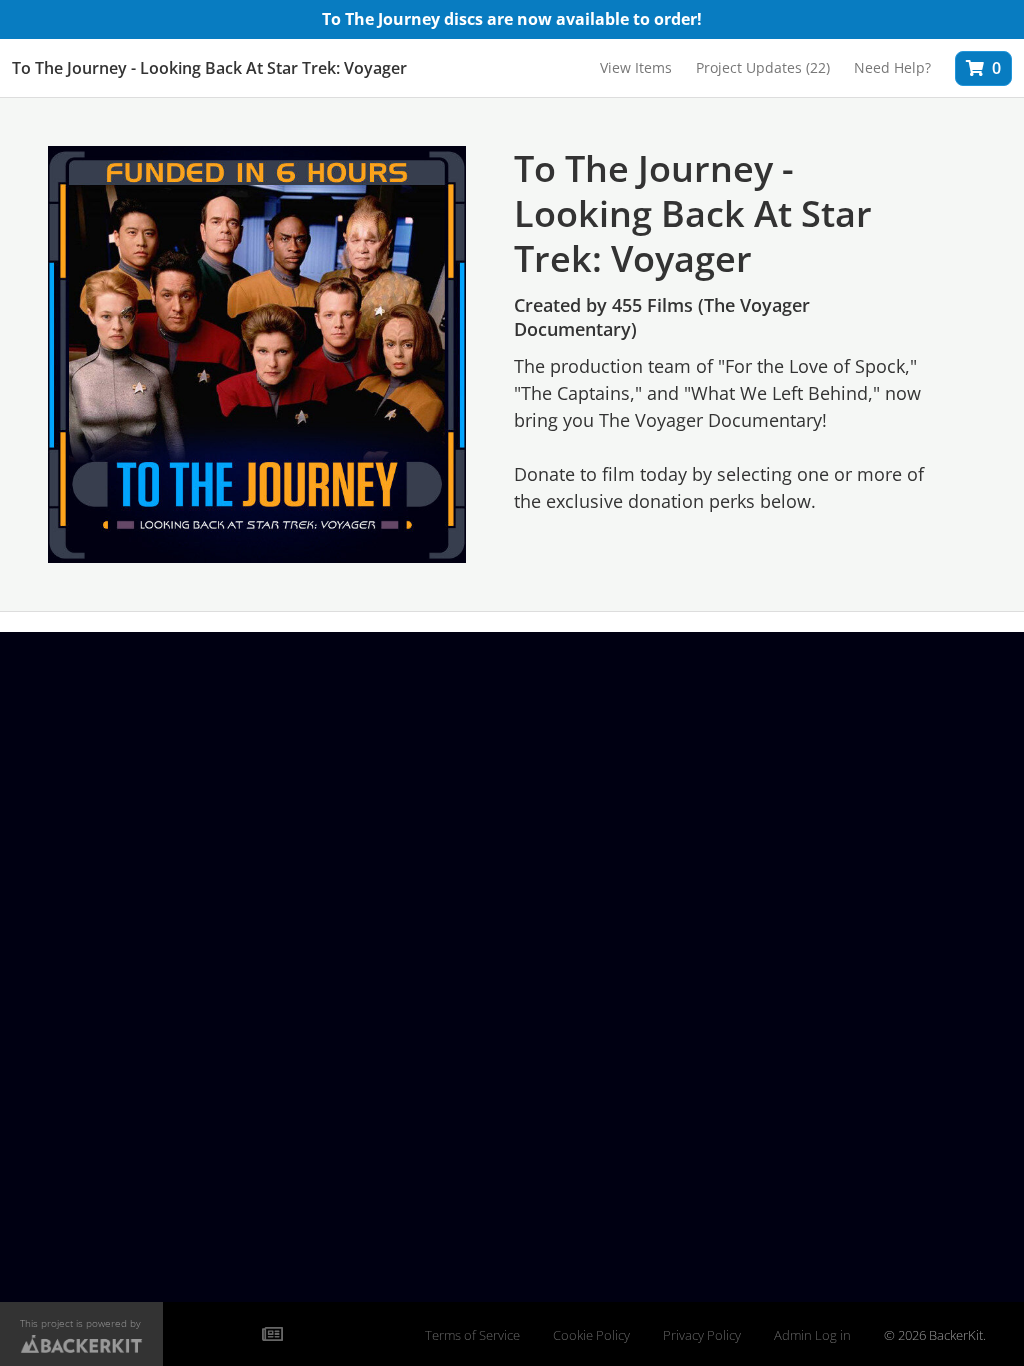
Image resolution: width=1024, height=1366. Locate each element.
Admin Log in (812, 1335)
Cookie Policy (591, 1335)
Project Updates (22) (763, 67)
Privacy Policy (702, 1335)
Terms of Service (472, 1335)
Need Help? (892, 67)
